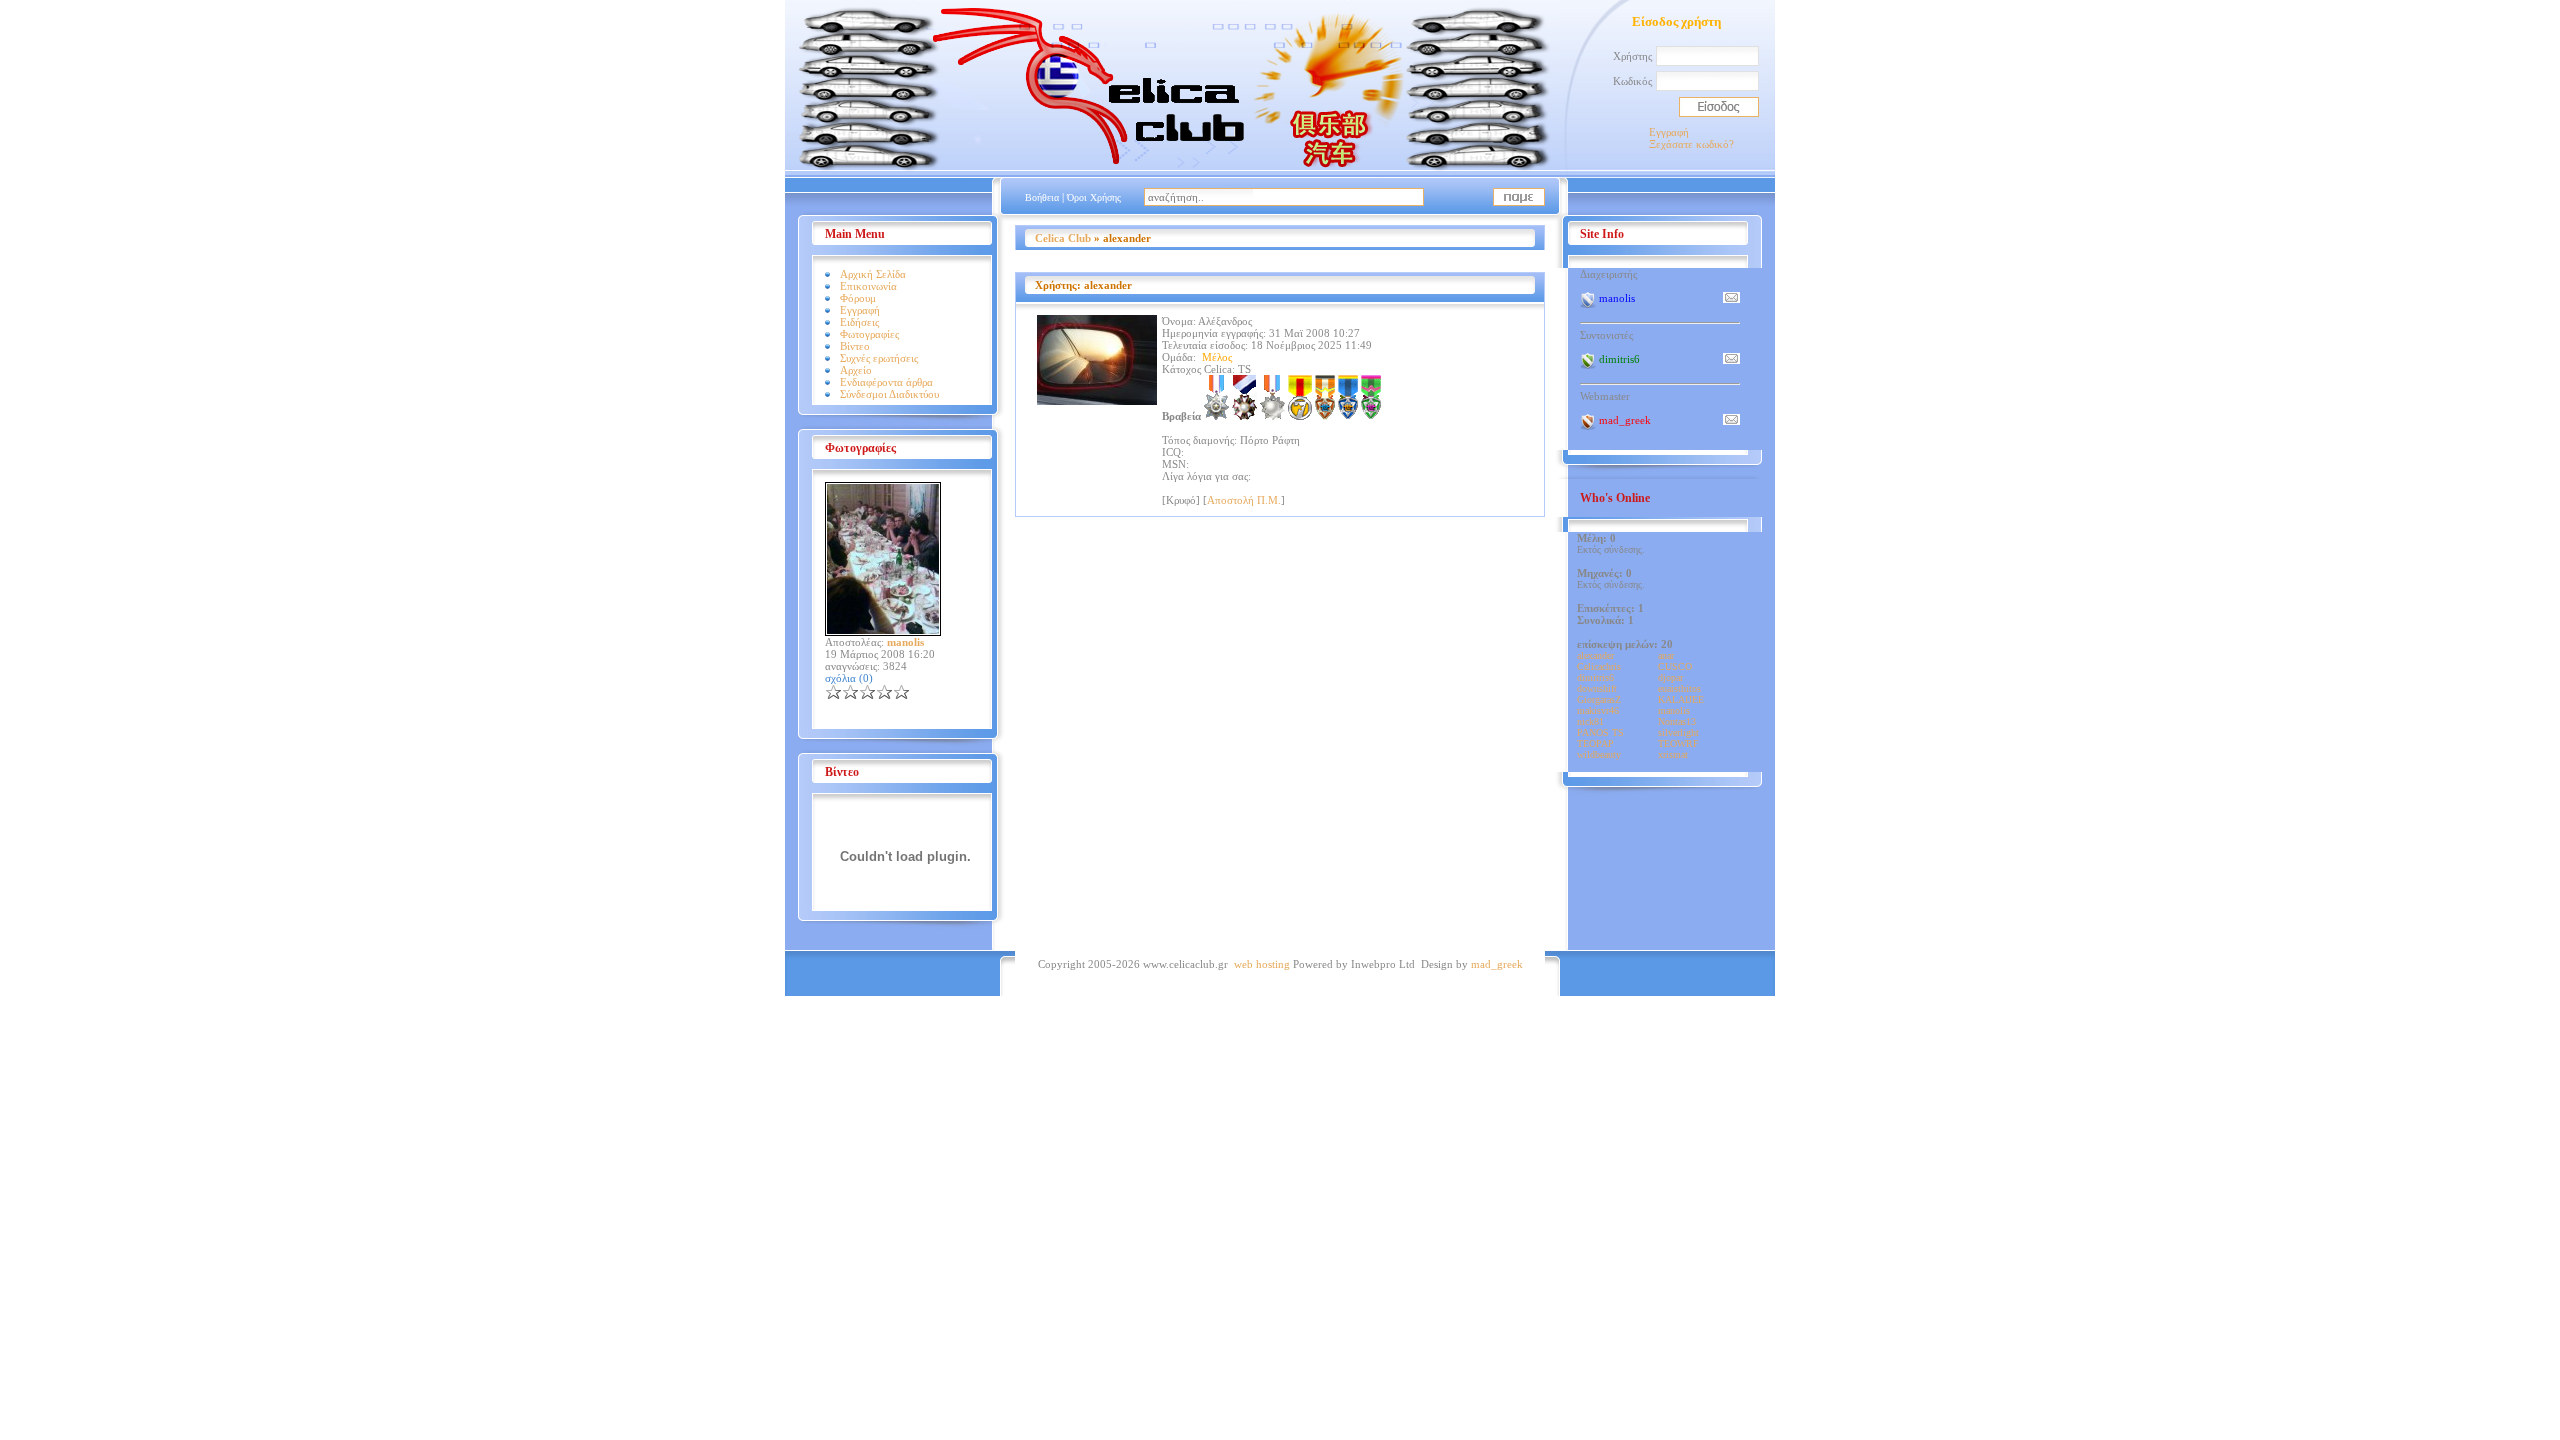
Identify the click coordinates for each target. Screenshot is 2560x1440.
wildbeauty (1599, 754)
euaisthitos (1679, 688)
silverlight (1678, 732)
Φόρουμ (858, 298)
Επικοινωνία (868, 286)
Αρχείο (856, 370)
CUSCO (1675, 666)
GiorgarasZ (1599, 699)
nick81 (1590, 721)
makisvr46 (1598, 710)
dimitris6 (1595, 677)
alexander (1595, 655)
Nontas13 (1677, 721)
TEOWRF (1678, 743)
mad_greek (1497, 964)
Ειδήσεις (859, 322)
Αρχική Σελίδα (873, 274)
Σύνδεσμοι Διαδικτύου (889, 394)
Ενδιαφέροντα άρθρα (886, 382)
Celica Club (1063, 238)
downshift (1597, 688)
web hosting (1262, 964)
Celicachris (1599, 666)
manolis (1674, 710)
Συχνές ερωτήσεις (879, 358)
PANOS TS (1600, 732)
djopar (1670, 677)
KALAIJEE (1681, 699)
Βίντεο (855, 346)
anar (1666, 655)
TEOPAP (1595, 743)
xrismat (1673, 754)
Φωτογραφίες (869, 334)
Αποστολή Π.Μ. (1244, 500)
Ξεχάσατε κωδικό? (1691, 144)
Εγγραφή (1669, 132)
